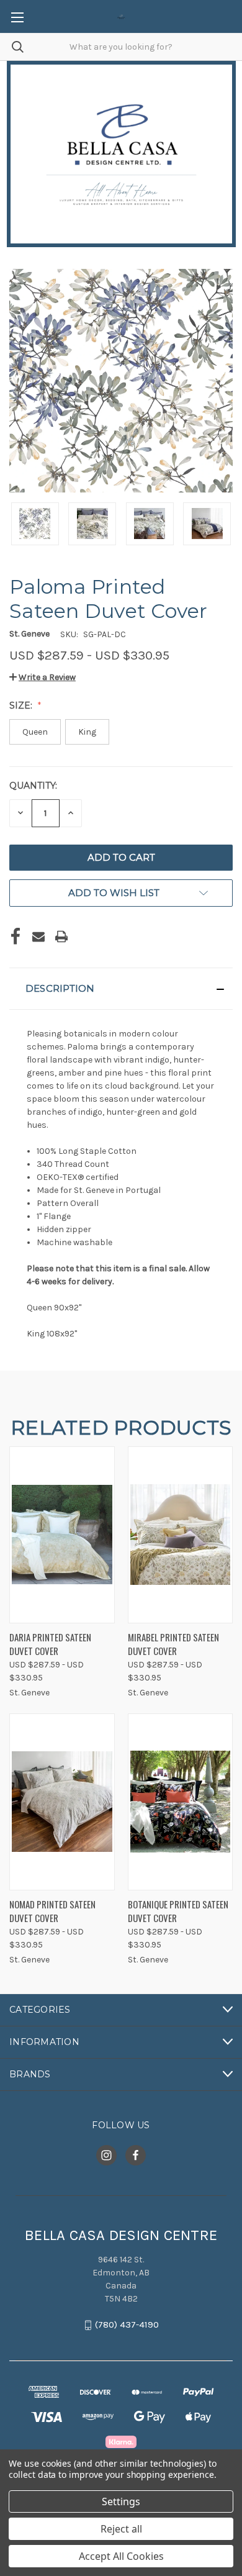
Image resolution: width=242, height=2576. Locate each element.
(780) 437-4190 (127, 2325)
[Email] (38, 937)
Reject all (121, 2529)
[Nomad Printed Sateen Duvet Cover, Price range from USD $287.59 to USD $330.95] (62, 1802)
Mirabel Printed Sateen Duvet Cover (173, 1644)
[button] (43, 677)
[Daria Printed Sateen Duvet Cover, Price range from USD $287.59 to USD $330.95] (62, 1535)
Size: (22, 705)
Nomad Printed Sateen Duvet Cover (52, 1911)
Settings (121, 2501)
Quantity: (33, 786)
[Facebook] (16, 937)
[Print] (61, 937)
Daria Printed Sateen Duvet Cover (50, 1644)
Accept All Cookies (121, 2556)
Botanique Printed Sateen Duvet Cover (178, 1911)
